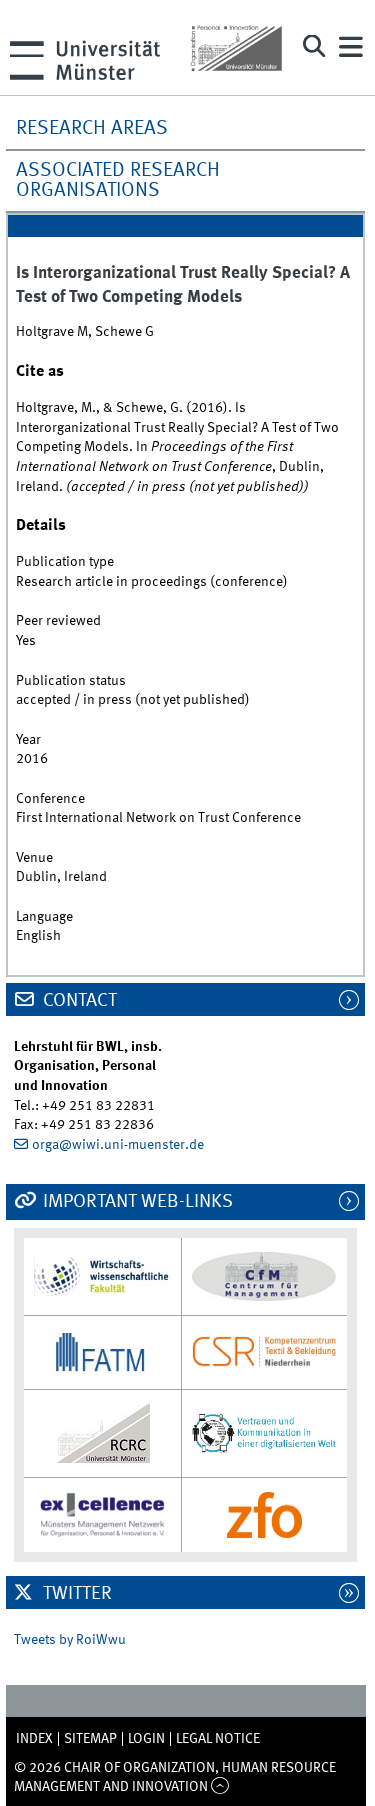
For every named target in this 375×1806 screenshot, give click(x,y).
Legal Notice (218, 1739)
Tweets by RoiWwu (70, 1640)
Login (146, 1739)
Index (34, 1739)
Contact (78, 1001)
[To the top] (220, 1787)
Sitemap (90, 1739)
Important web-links (136, 1202)
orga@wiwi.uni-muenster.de (118, 1145)
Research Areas (92, 129)
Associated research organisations (118, 181)
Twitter (75, 1594)
